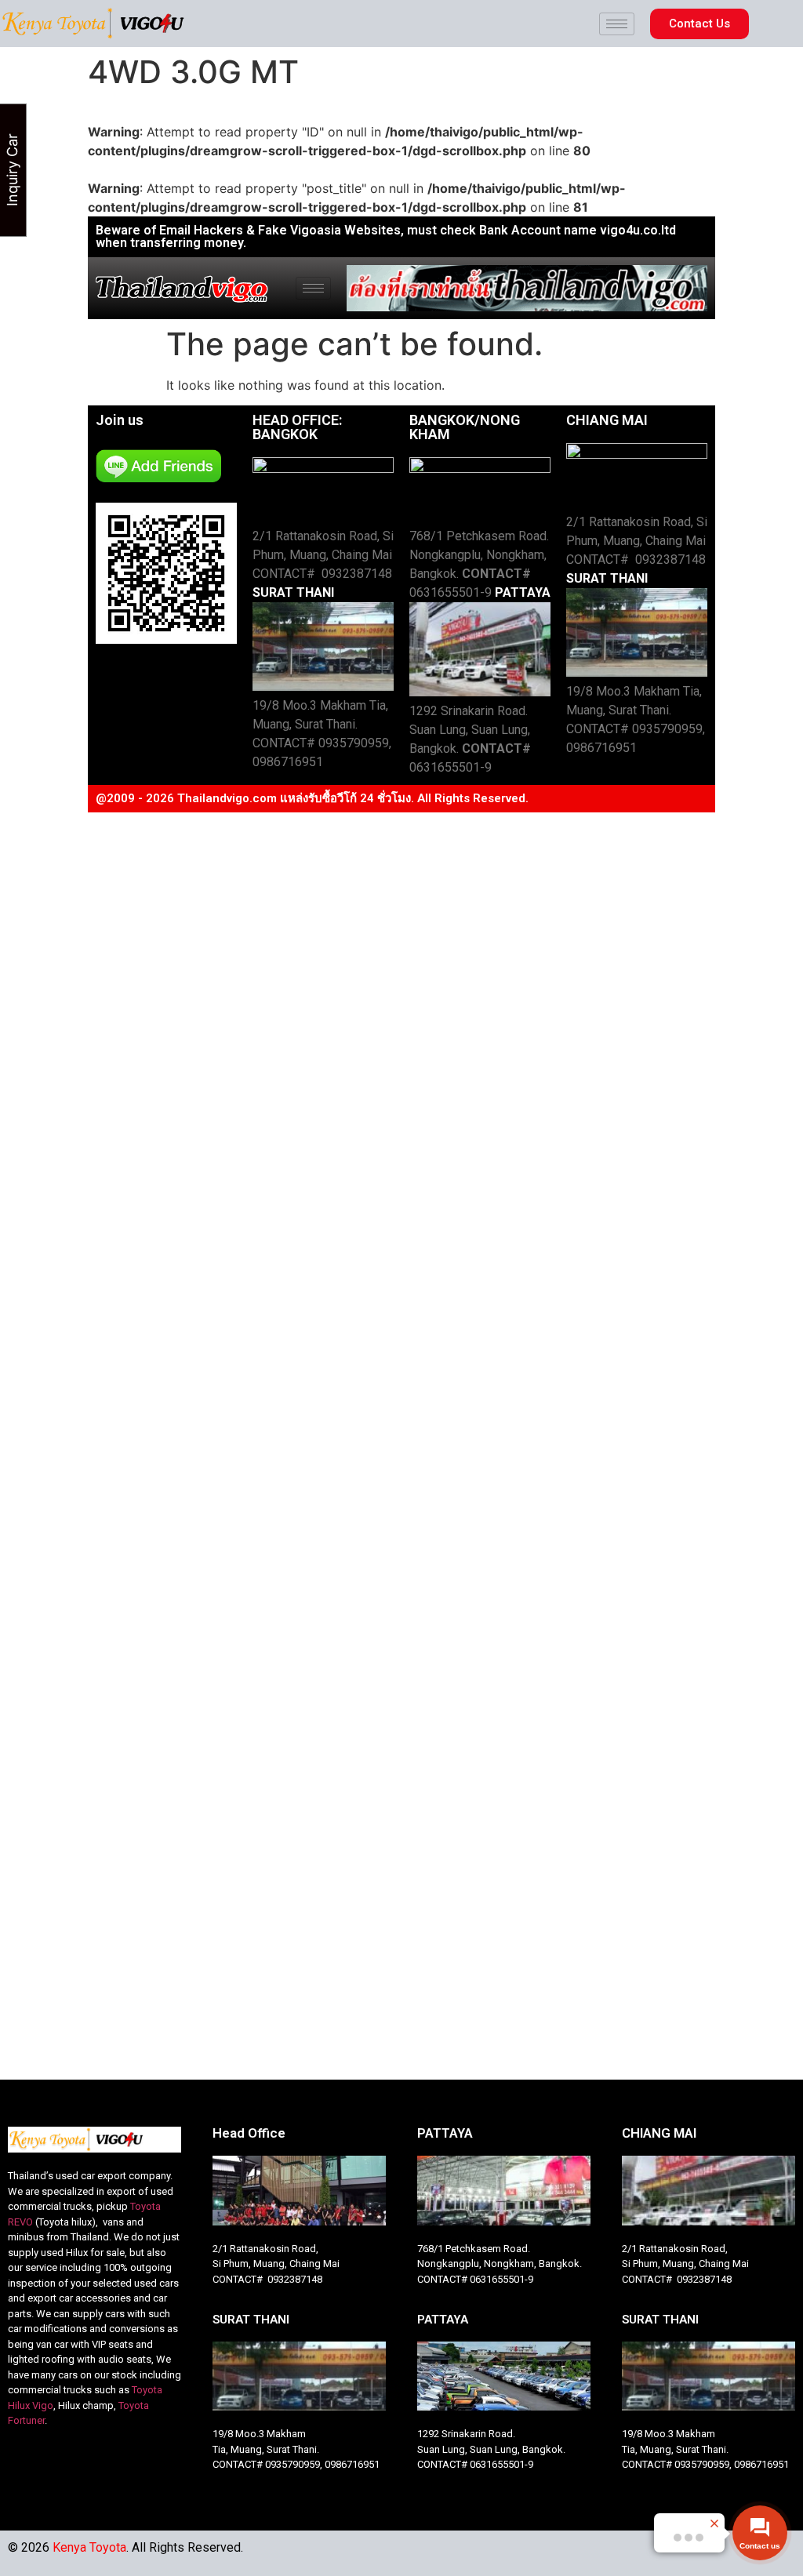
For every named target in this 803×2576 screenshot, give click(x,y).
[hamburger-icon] (617, 24)
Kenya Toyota (89, 2547)
